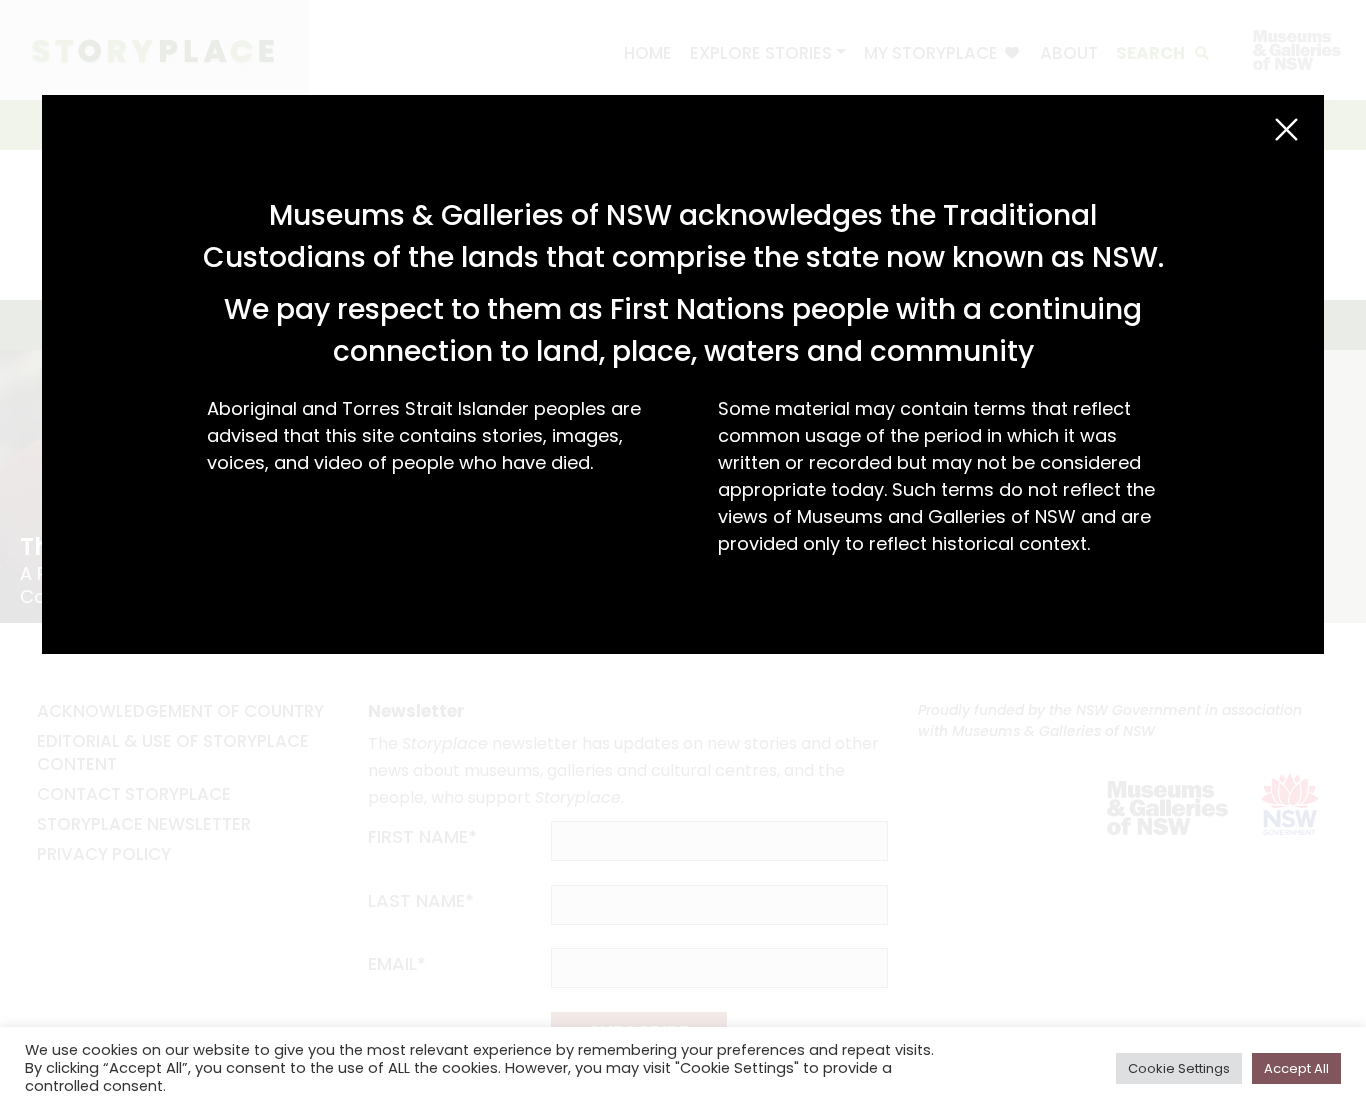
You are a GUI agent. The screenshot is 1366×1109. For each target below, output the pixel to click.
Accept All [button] (1296, 1068)
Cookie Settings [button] (1179, 1068)
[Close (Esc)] (1286, 129)
